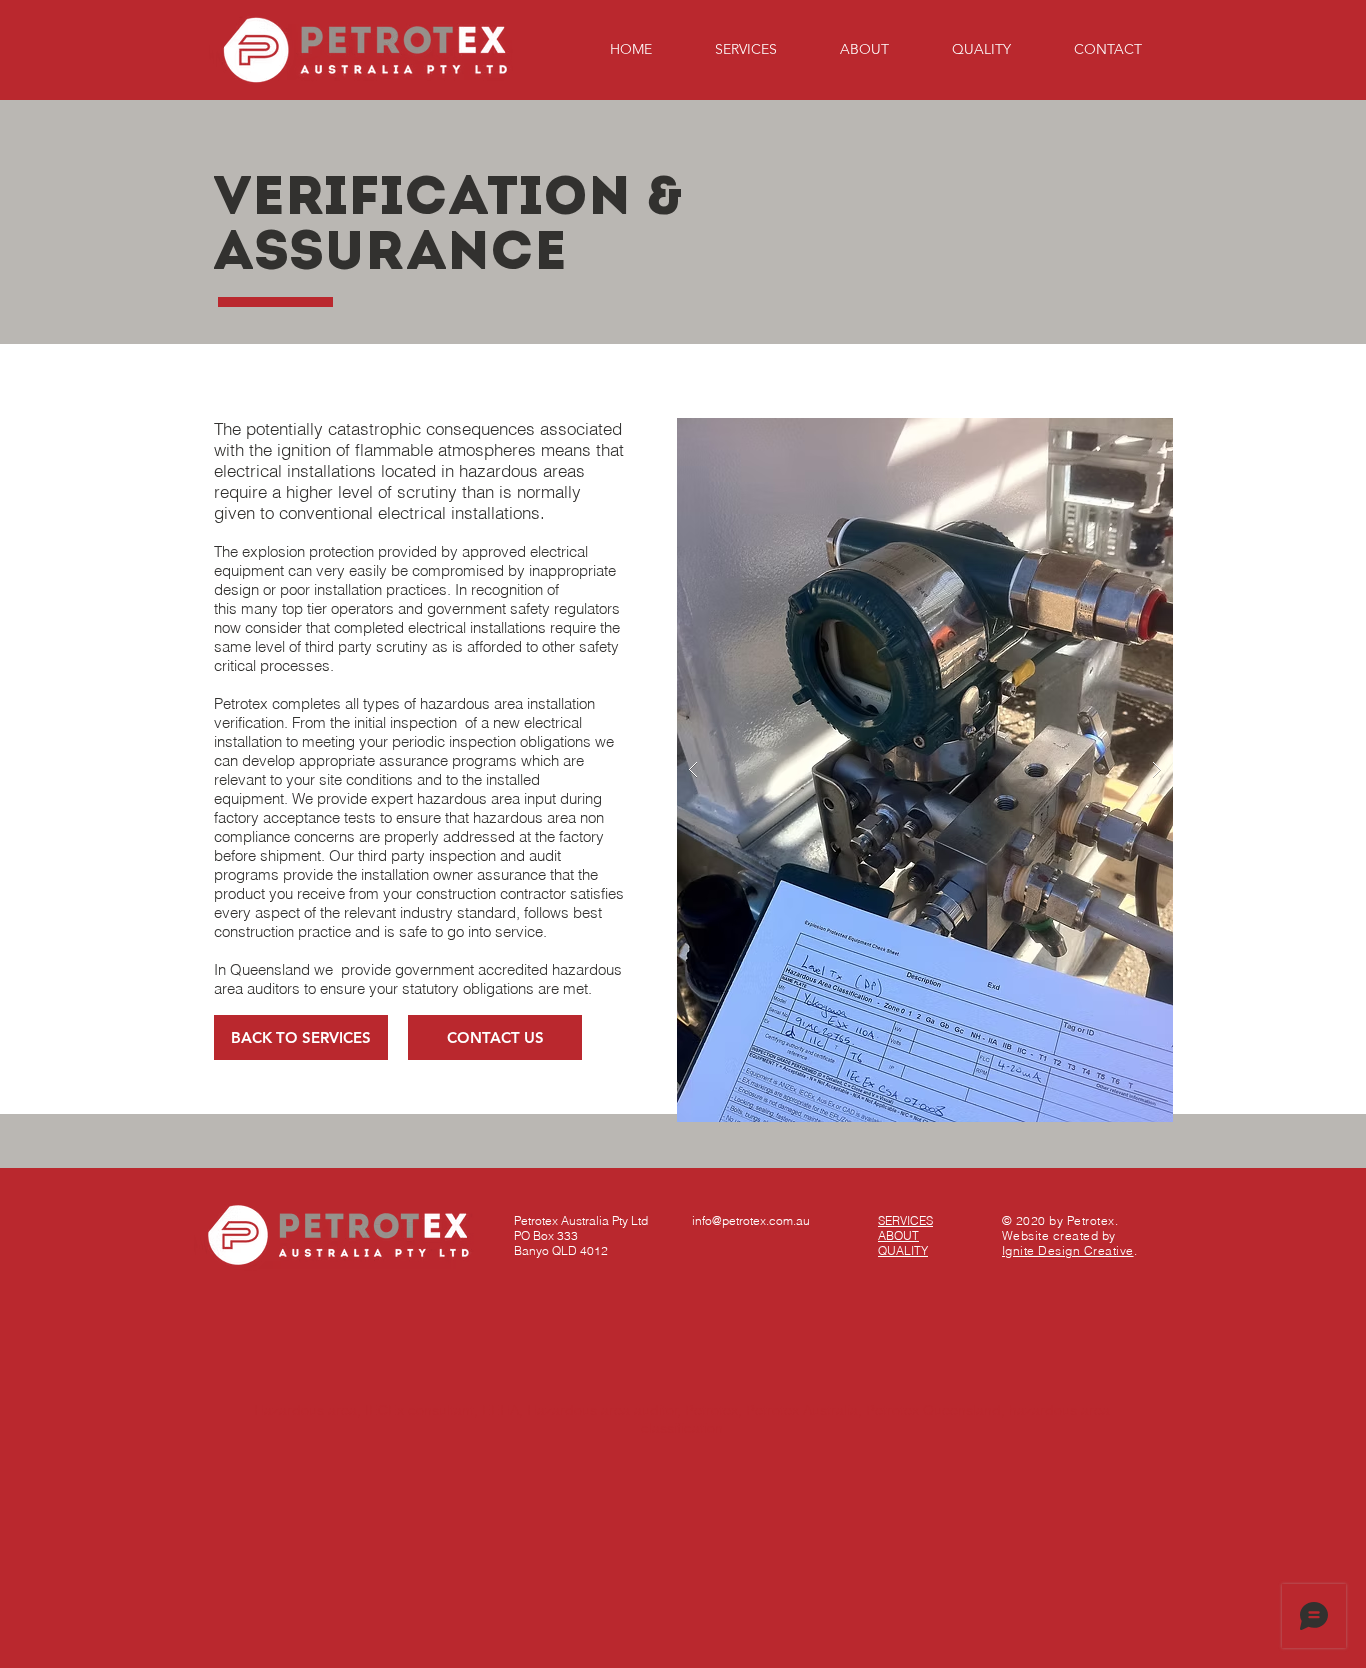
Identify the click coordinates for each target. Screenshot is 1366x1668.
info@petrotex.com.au (751, 1220)
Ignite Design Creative (1068, 1250)
